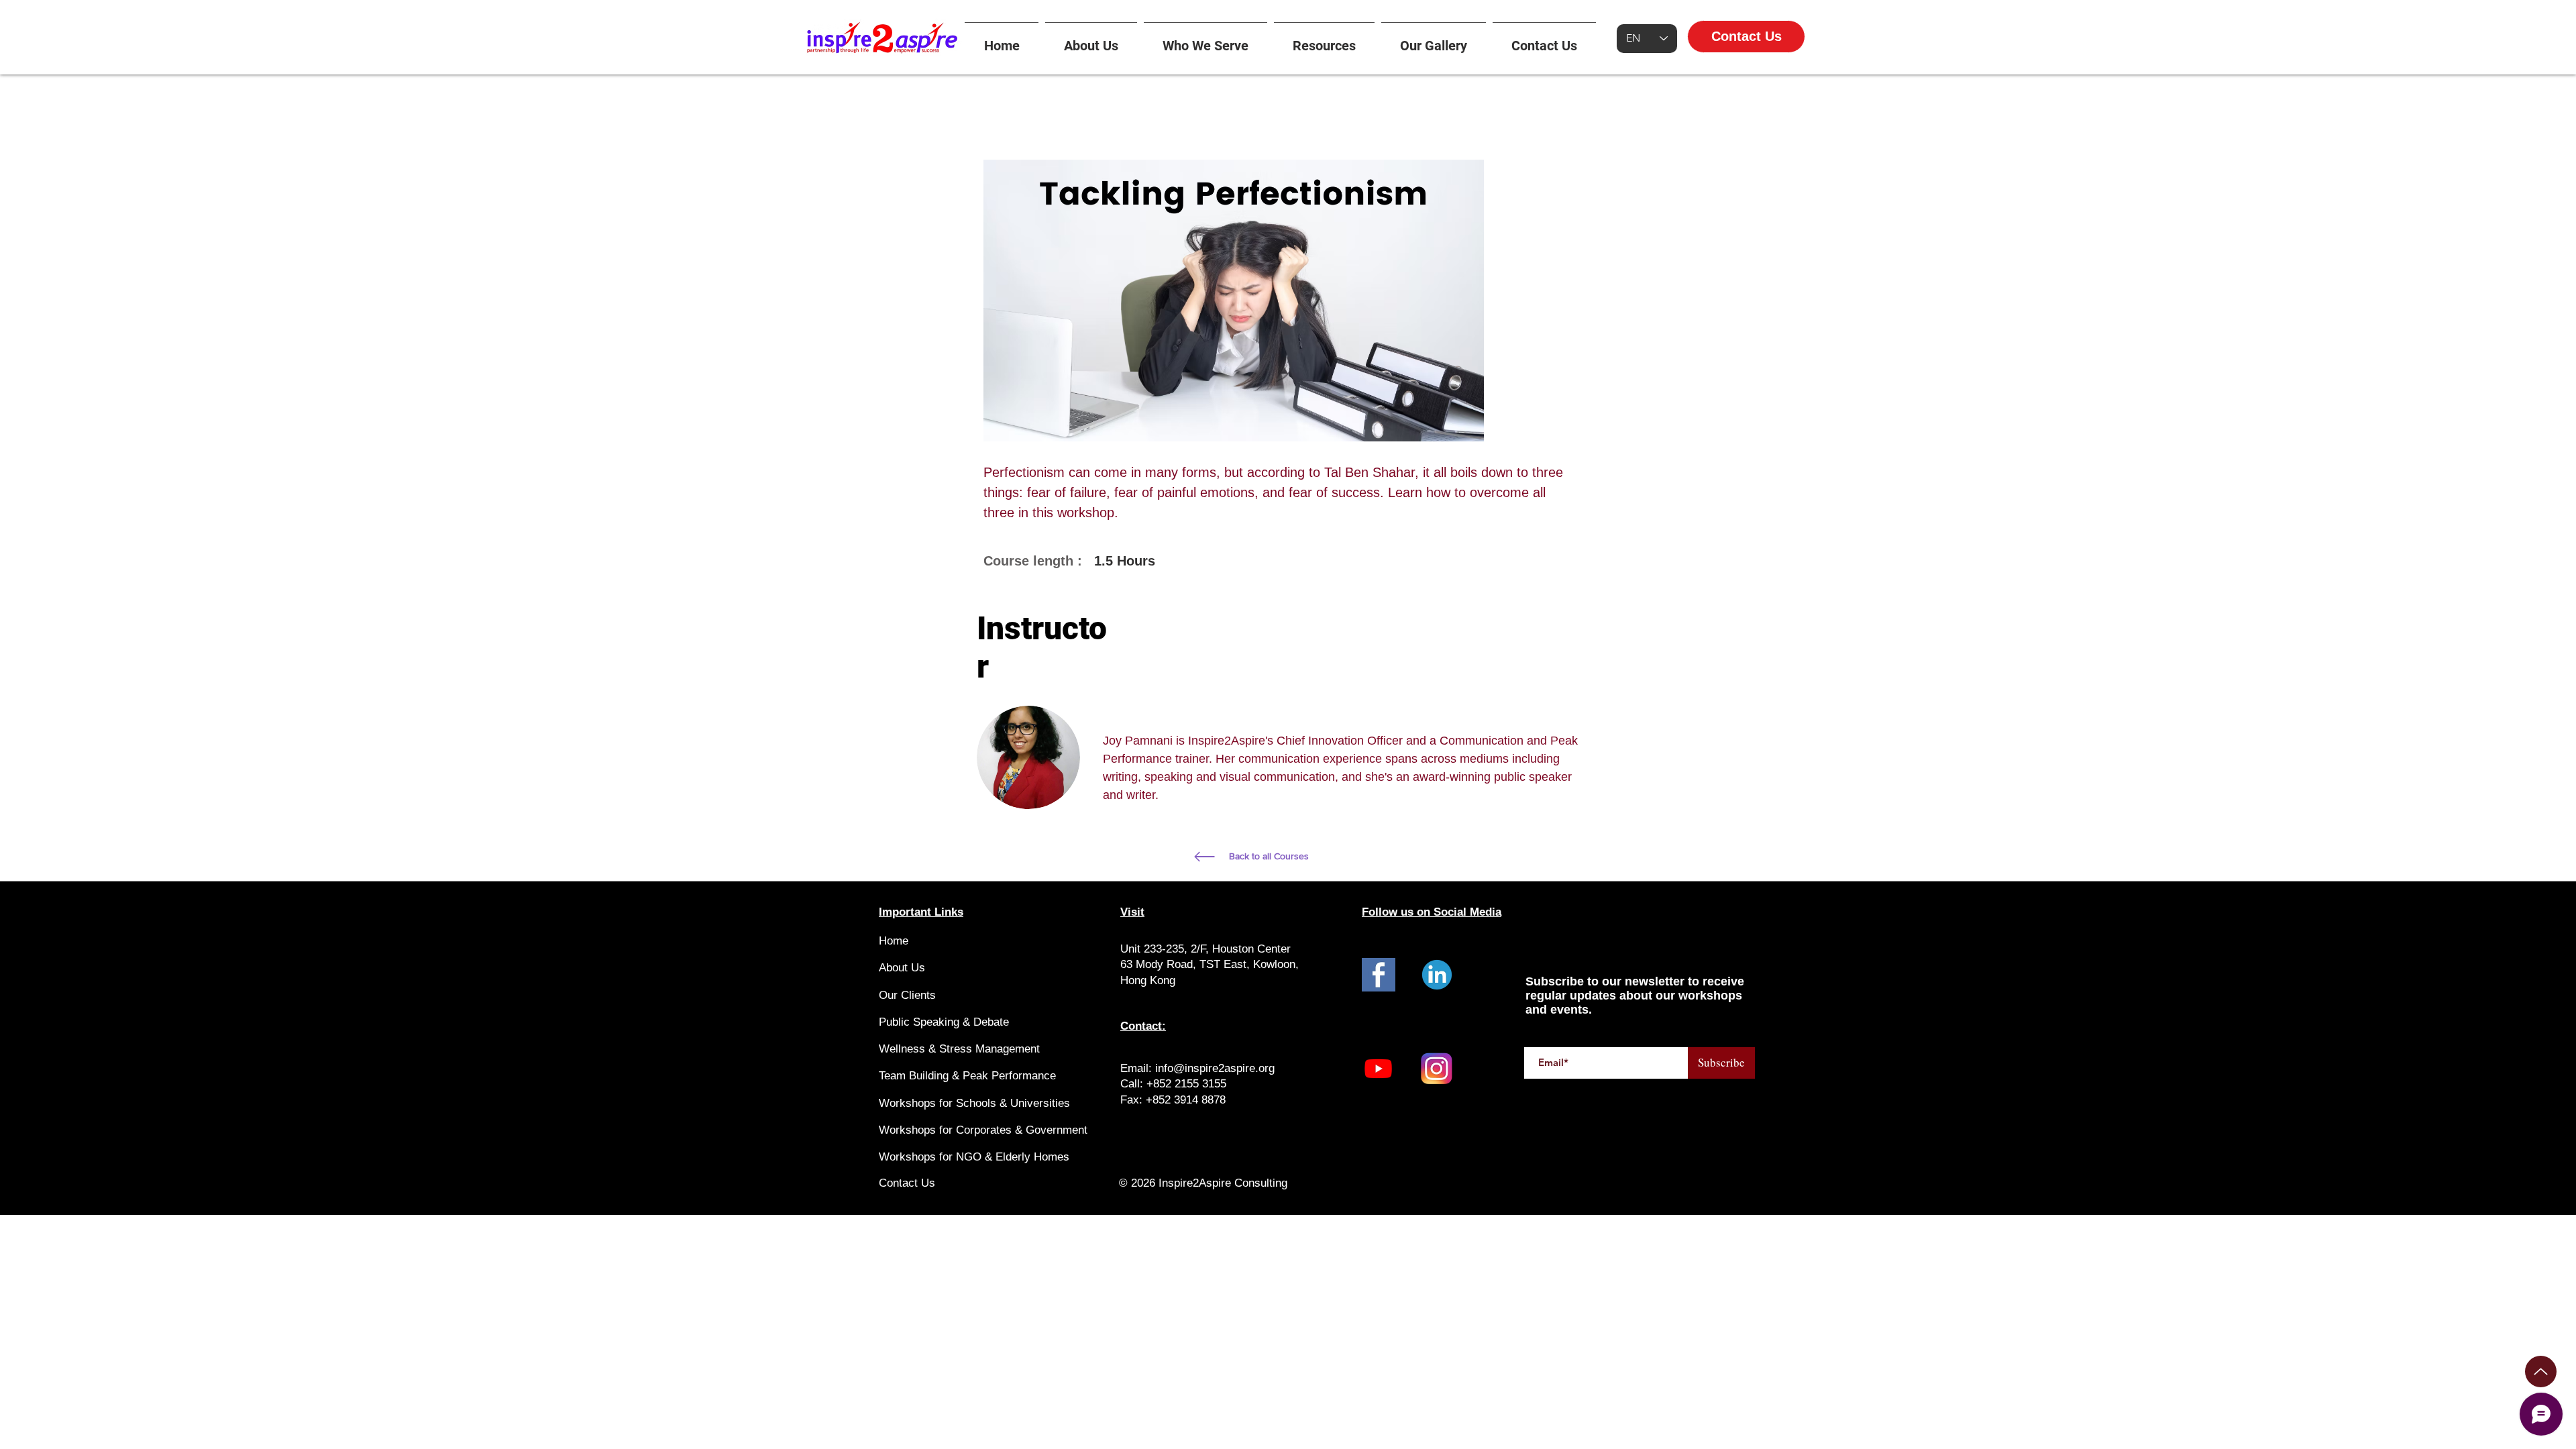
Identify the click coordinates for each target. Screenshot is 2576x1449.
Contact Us (907, 1183)
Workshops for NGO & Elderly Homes (974, 1157)
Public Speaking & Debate (944, 1022)
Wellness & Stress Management (959, 1049)
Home (894, 941)
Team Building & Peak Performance (967, 1076)
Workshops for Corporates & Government (983, 1130)
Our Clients (907, 995)
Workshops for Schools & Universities (974, 1103)
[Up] (2541, 1372)
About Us (902, 968)
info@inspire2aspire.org (1215, 1068)
